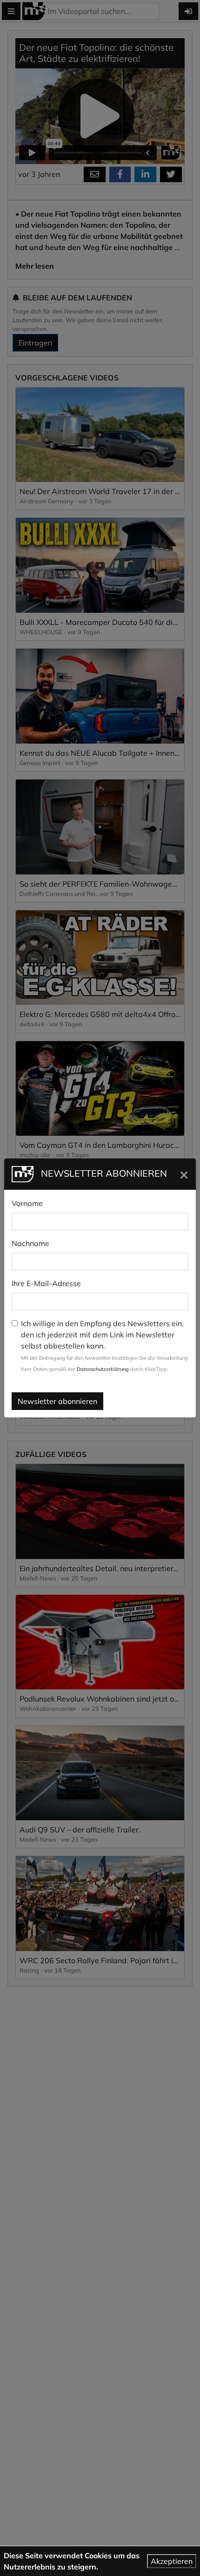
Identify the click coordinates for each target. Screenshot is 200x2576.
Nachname (30, 1243)
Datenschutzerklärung (103, 1369)
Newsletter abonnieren (57, 1401)
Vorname (27, 1203)
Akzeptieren (172, 2561)
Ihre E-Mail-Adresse (46, 1283)
